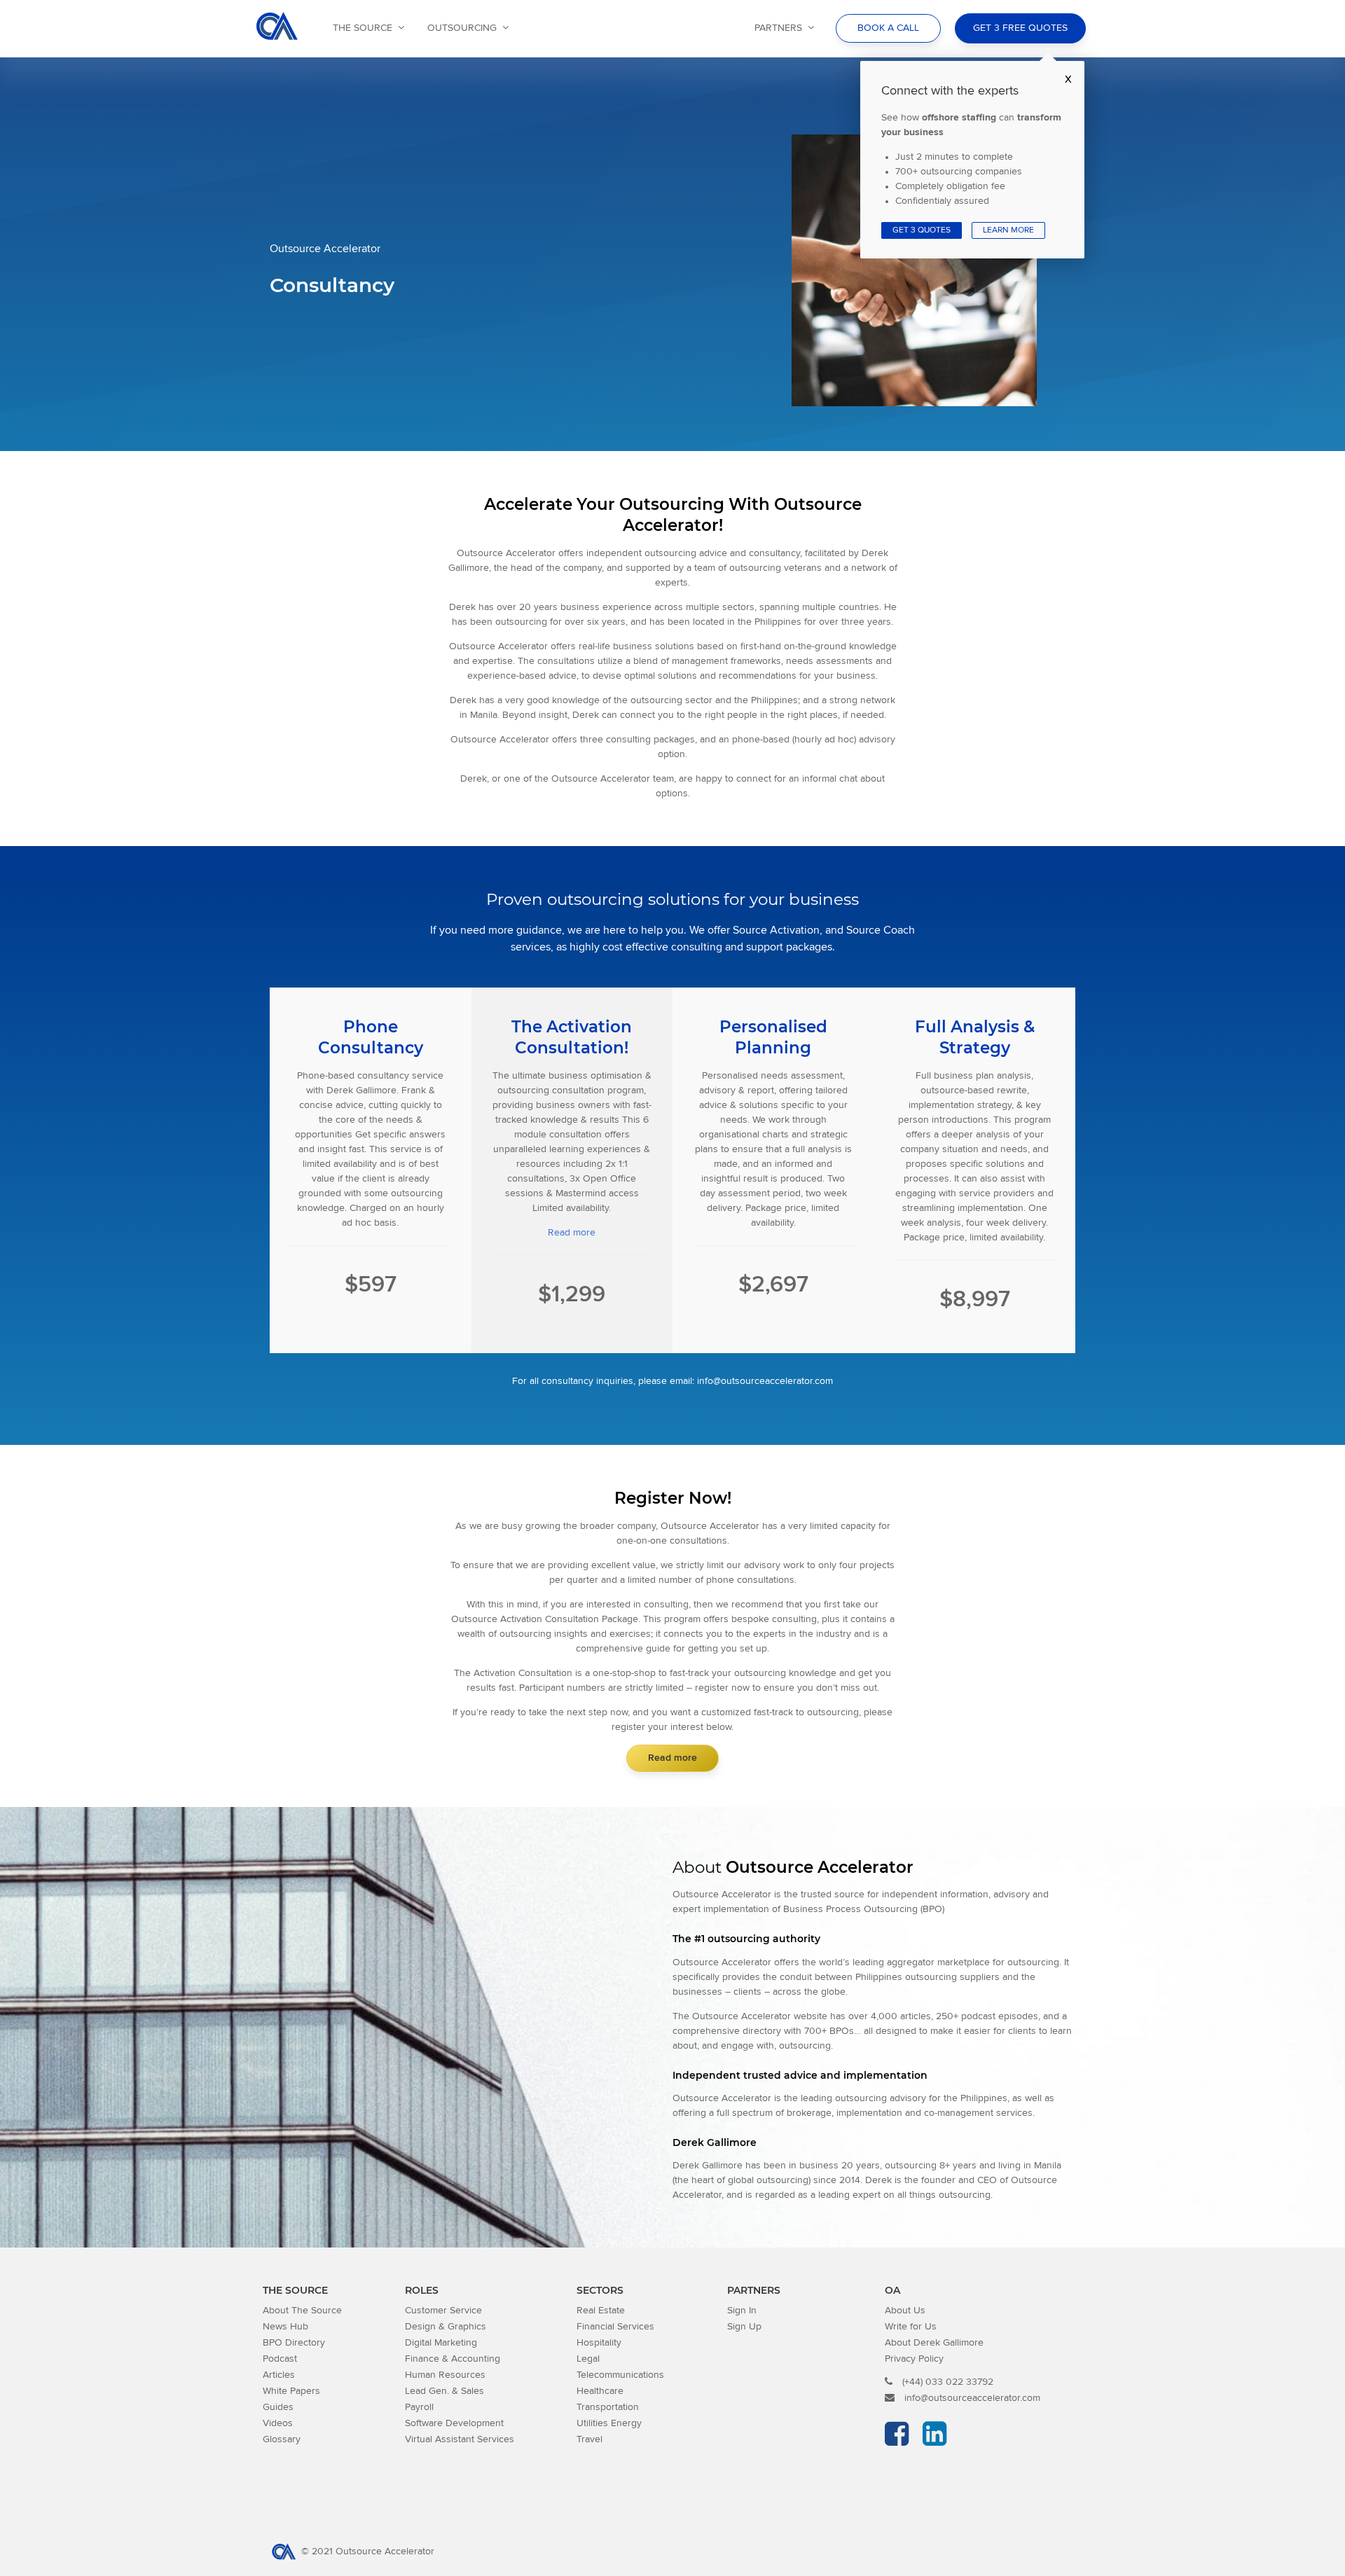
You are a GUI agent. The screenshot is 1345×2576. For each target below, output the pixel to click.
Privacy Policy (914, 2359)
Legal (588, 2359)
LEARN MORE (1008, 230)
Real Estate (601, 2311)
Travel (589, 2439)
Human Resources (445, 2375)
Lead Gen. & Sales (444, 2391)
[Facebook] (900, 2441)
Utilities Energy (609, 2423)
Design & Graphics (446, 2327)
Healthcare (600, 2391)
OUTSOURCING (462, 28)
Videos (278, 2423)
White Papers (291, 2391)
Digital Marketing (441, 2343)
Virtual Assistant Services (460, 2439)
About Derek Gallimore (934, 2343)
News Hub (285, 2327)
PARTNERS (778, 28)
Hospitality (599, 2343)
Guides (278, 2407)
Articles (279, 2375)
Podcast (280, 2359)
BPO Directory (294, 2343)
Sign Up (744, 2327)
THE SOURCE (363, 28)
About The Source (302, 2311)
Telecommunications (620, 2375)
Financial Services (615, 2327)
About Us (905, 2311)
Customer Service (443, 2311)
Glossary (282, 2439)
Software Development (454, 2423)
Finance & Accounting (453, 2359)
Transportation (608, 2407)
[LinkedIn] (938, 2441)
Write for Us (911, 2327)
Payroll (419, 2407)
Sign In (742, 2311)
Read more (572, 1233)
